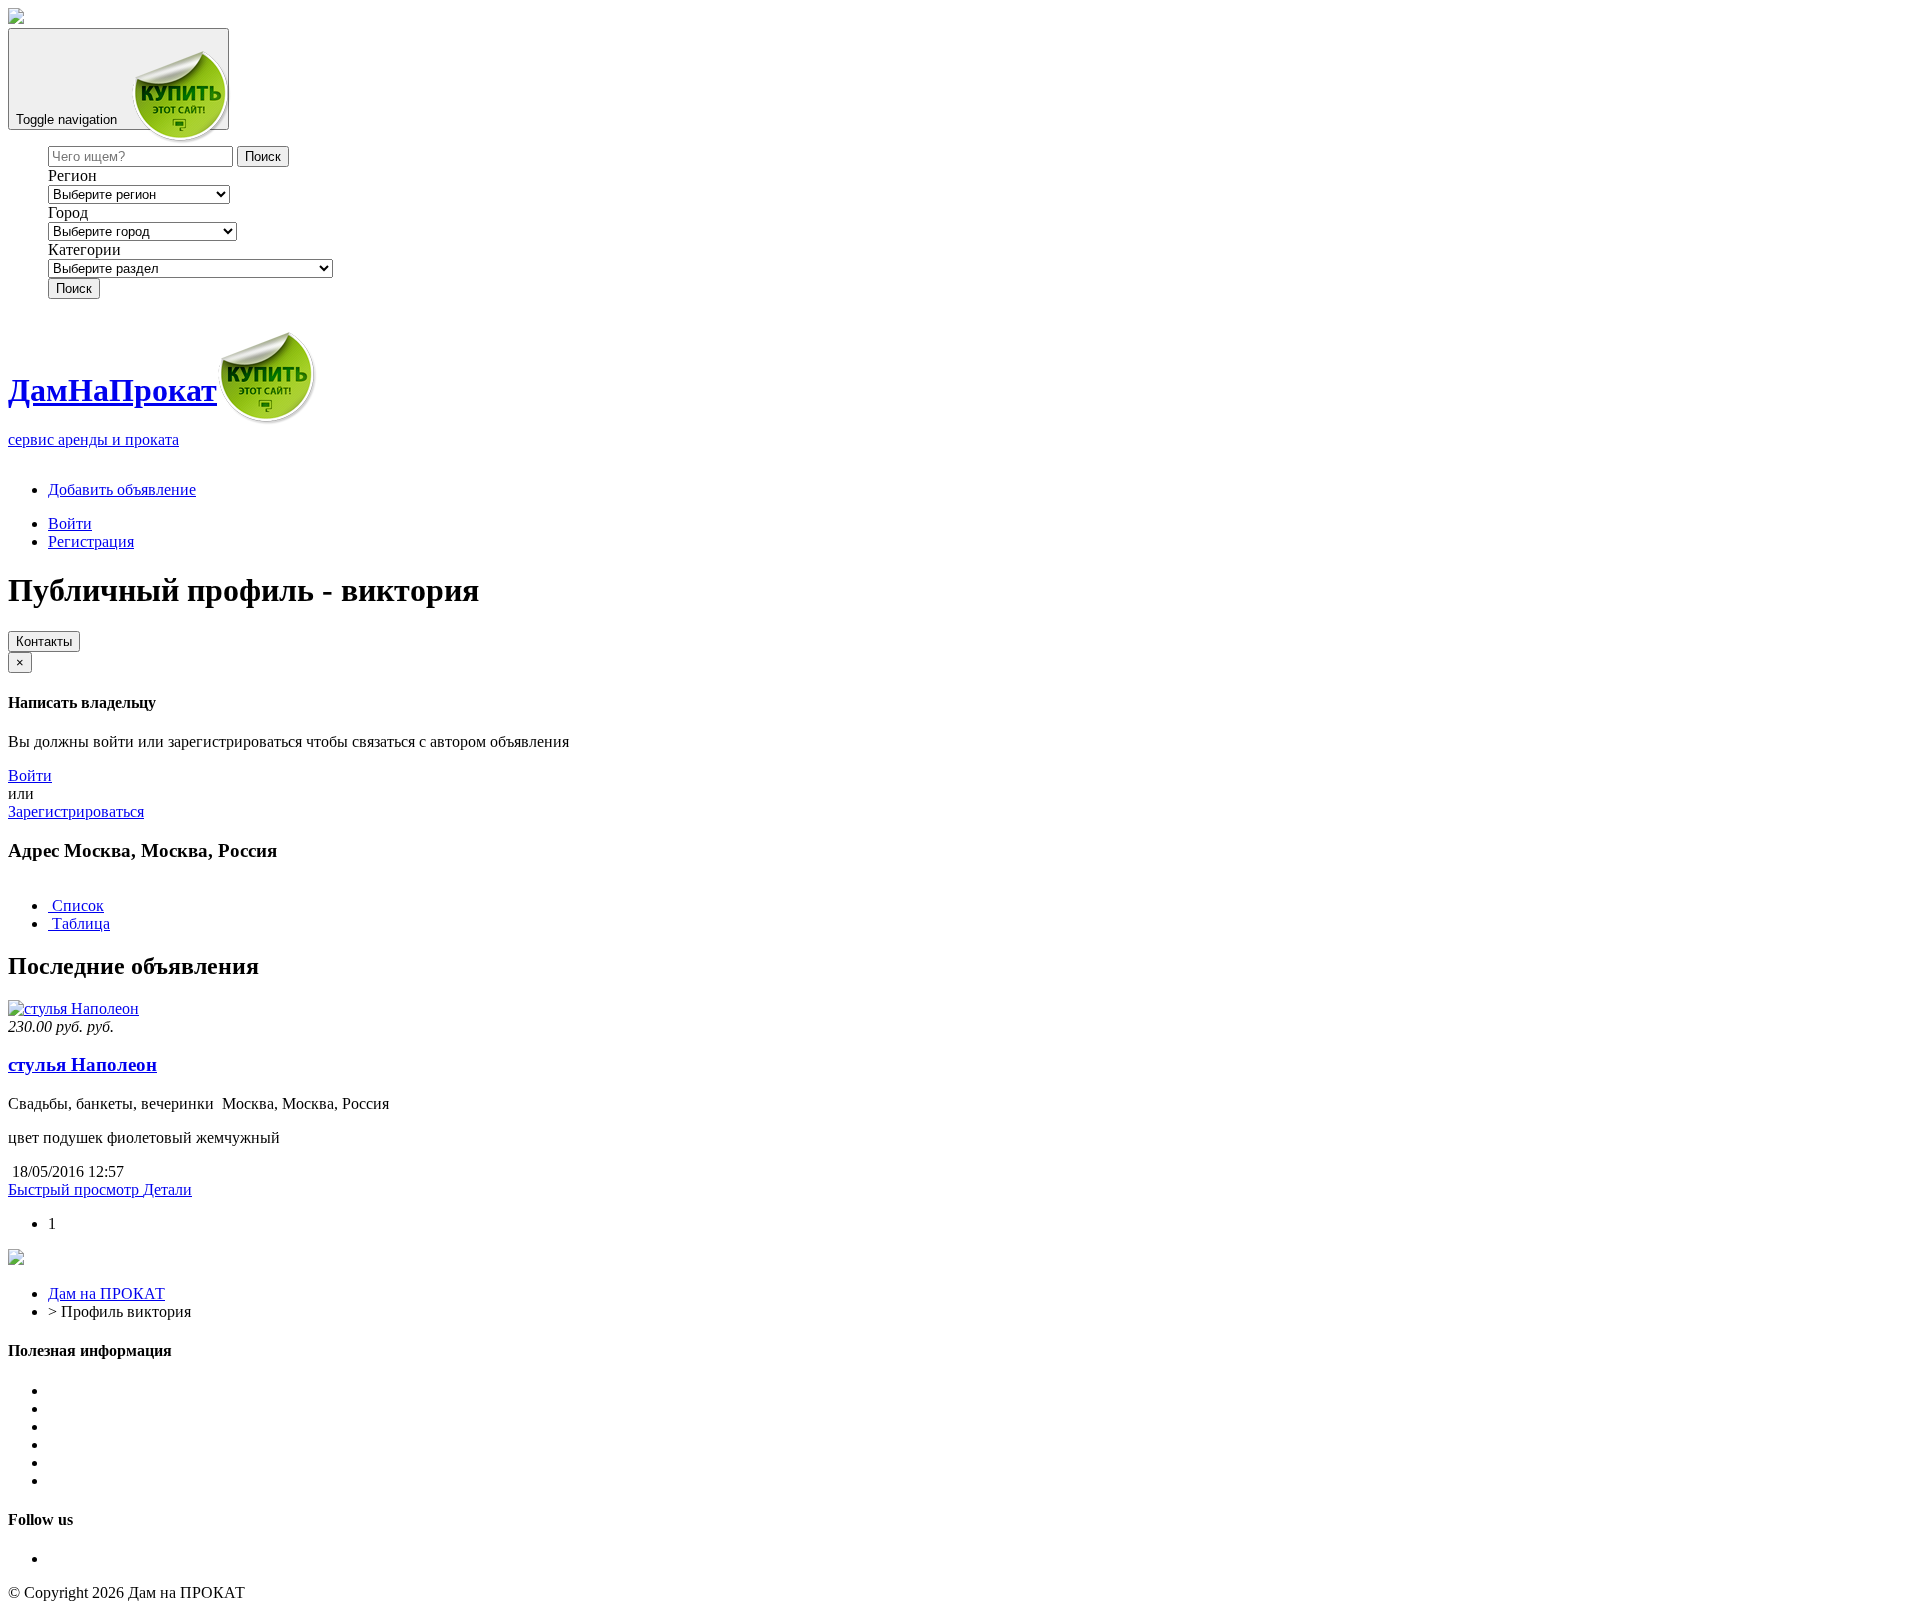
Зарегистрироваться (76, 811)
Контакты (44, 641)
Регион (72, 175)
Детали (167, 1189)
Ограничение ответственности (153, 1426)
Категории (84, 249)
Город (68, 212)
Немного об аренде (113, 1462)
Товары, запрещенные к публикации (173, 1444)
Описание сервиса (111, 1390)
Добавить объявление (122, 489)
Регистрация (91, 541)
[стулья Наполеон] (73, 1008)
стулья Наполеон (82, 1064)
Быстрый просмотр (75, 1189)
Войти (70, 523)
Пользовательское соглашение (151, 1408)
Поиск (74, 288)
